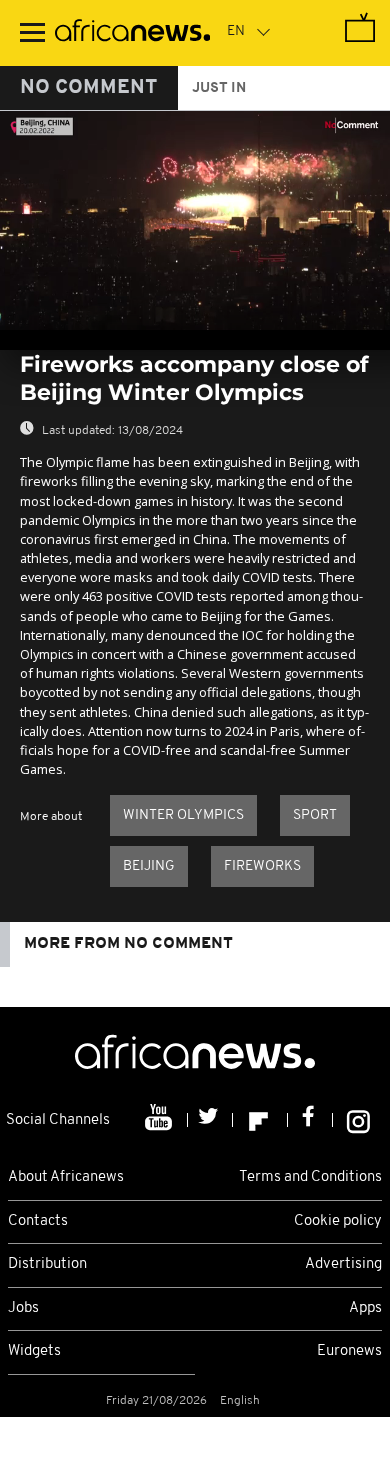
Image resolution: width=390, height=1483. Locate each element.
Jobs (23, 1308)
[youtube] (160, 1120)
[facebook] (310, 1120)
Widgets (34, 1351)
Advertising (343, 1264)
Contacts (38, 1221)
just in (219, 88)
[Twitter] (210, 1120)
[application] (195, 220)
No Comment (89, 88)
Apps (365, 1308)
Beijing (149, 866)
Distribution (47, 1264)
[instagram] (358, 1120)
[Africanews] (132, 33)
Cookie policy (338, 1221)
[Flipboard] (260, 1120)
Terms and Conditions (310, 1177)
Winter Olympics (183, 815)
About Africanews (66, 1177)
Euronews (349, 1351)
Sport (315, 815)
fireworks (262, 866)
